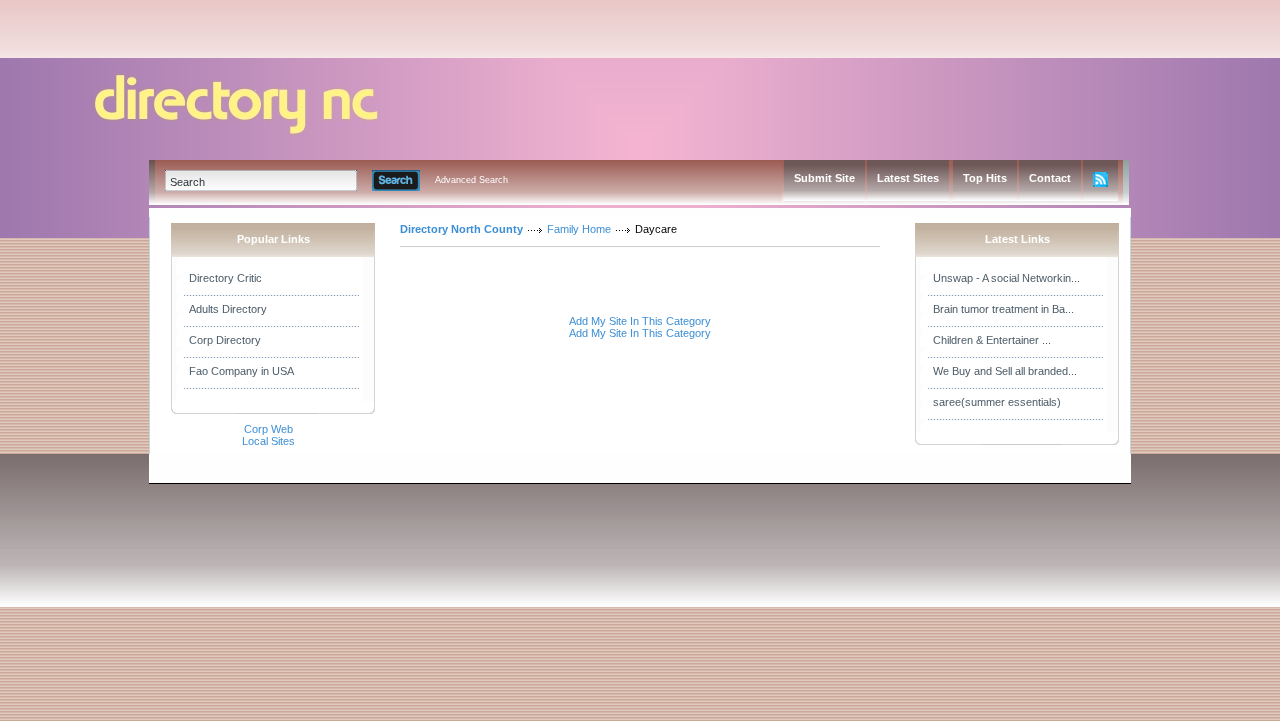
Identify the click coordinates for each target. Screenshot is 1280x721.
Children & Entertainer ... (992, 340)
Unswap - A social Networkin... (1006, 278)
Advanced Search (471, 180)
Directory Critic (225, 278)
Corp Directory (225, 340)
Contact (1050, 178)
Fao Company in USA (241, 371)
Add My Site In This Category (640, 321)
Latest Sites (908, 178)
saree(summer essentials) (997, 402)
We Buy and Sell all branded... (1005, 371)
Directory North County (461, 229)
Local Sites (268, 441)
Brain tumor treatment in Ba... (1003, 309)
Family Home (579, 229)
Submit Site (824, 178)
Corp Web (268, 429)
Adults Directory (228, 309)
